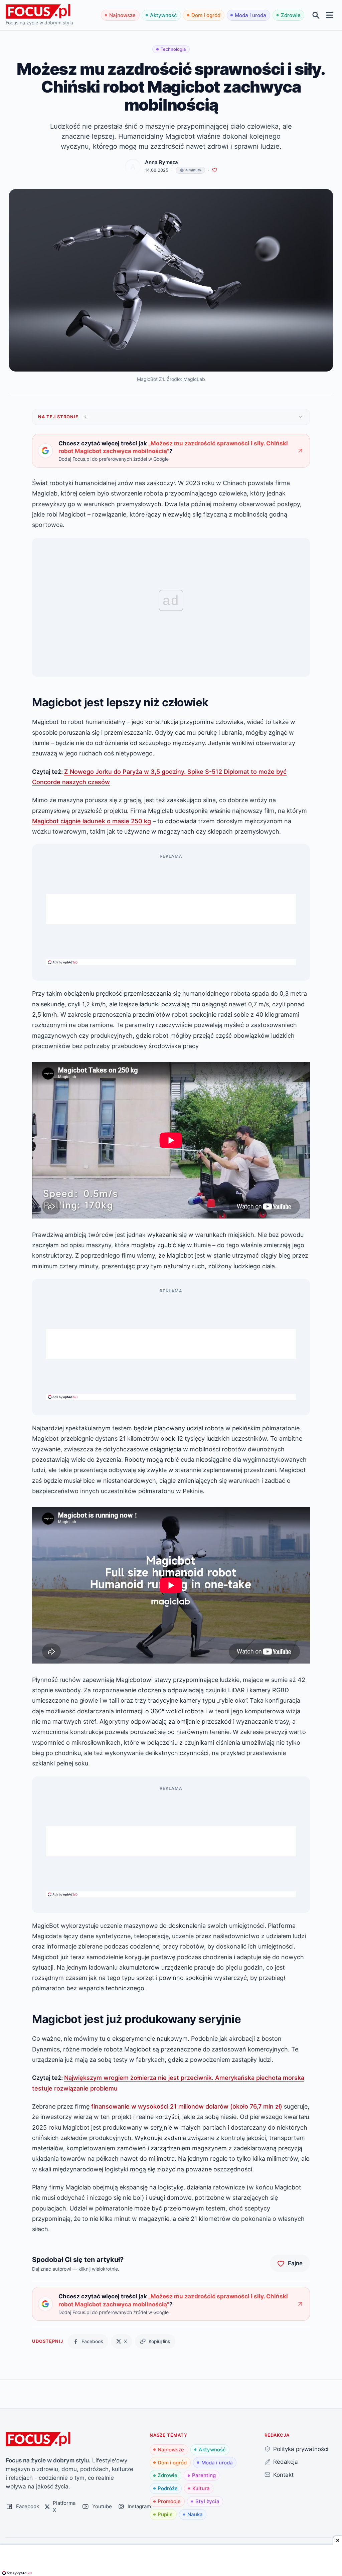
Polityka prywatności (301, 2449)
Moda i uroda (250, 15)
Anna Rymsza (161, 162)
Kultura (201, 2488)
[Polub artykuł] (215, 170)
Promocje (169, 2501)
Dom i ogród (206, 15)
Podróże (168, 2488)
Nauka (195, 2514)
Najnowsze (122, 15)
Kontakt (283, 2475)
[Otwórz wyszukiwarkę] (316, 15)
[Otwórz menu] (330, 15)
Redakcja (286, 2462)
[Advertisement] (171, 909)
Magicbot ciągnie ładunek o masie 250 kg (92, 821)
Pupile (165, 2514)
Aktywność (163, 15)
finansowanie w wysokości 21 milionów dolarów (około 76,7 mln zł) (187, 2106)
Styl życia (207, 2501)
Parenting (204, 2475)
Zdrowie (291, 15)
